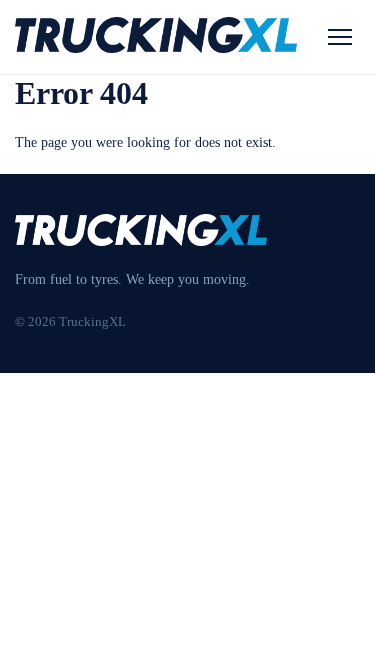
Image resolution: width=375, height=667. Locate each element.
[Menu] (340, 37)
